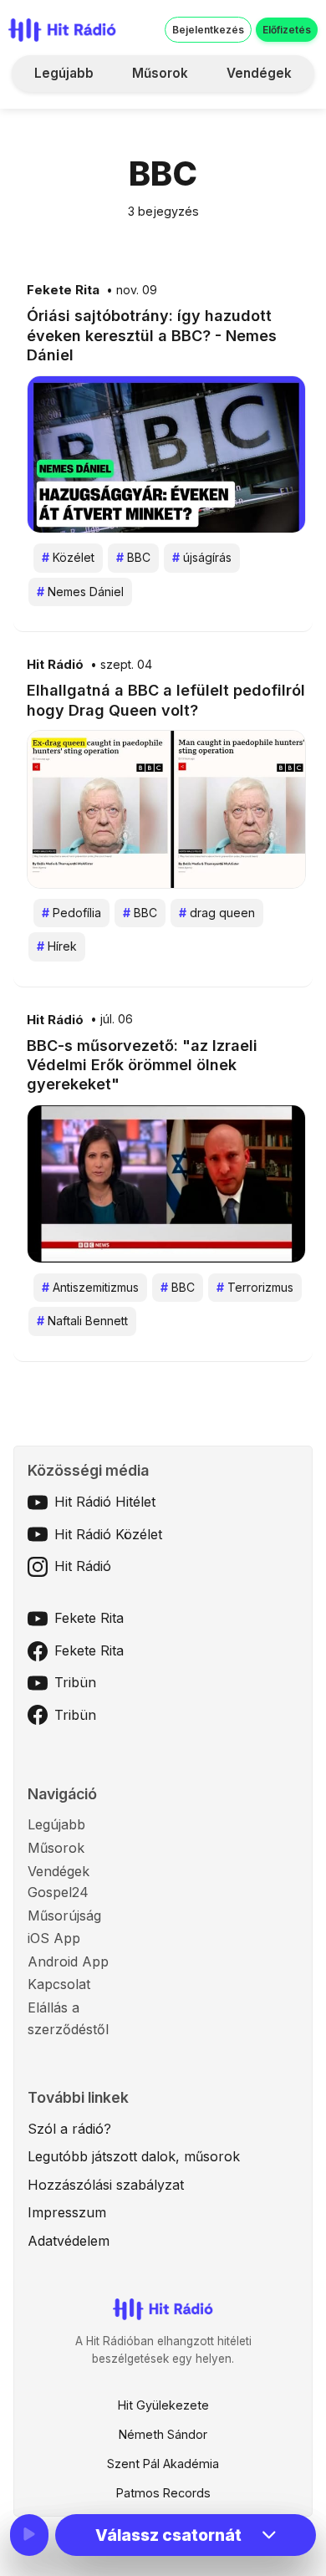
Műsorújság (64, 1915)
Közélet (68, 557)
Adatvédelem (69, 2241)
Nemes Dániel (80, 592)
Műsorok (160, 73)
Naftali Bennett (82, 1321)
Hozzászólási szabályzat (106, 2185)
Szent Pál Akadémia (163, 2464)
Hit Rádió (55, 665)
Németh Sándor (163, 2434)
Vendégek (259, 73)
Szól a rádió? (69, 2129)
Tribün (75, 1682)
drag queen (217, 913)
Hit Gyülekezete (163, 2405)
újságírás (202, 557)
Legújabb (64, 73)
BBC (133, 557)
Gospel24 (58, 1892)
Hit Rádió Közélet (108, 1534)
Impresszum (67, 2212)
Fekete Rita (63, 290)
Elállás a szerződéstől (68, 2018)
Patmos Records (163, 2493)
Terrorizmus (255, 1287)
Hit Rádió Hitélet (105, 1502)
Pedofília (71, 913)
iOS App (54, 1938)
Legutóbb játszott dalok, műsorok (134, 2156)
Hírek (57, 946)
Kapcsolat (59, 1984)
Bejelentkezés (208, 30)
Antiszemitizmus (90, 1287)
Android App (68, 1961)
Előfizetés (287, 30)
